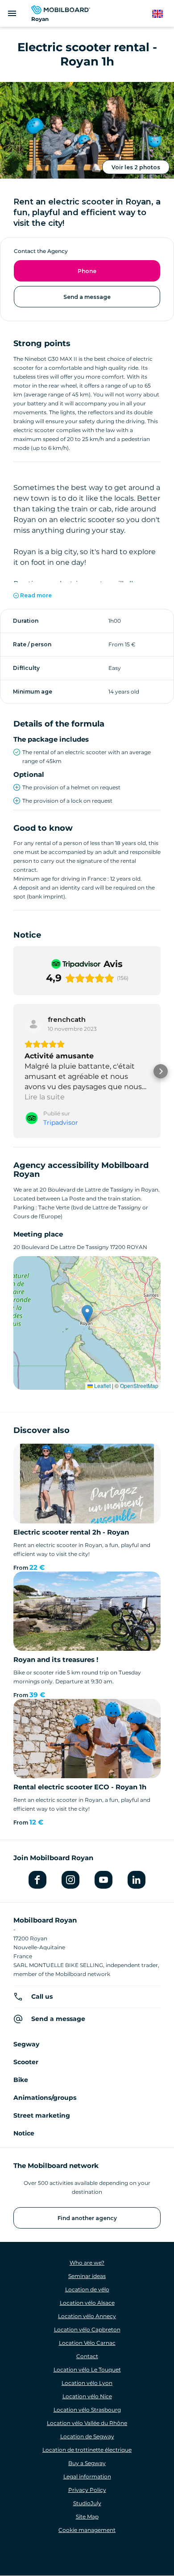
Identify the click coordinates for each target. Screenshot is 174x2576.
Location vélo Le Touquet (87, 2370)
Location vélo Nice (87, 2396)
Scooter (26, 2062)
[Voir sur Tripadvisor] (33, 1024)
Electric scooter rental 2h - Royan (71, 1532)
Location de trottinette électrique (87, 2450)
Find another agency (87, 2218)
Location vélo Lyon (87, 2383)
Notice (24, 2133)
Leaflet (102, 1386)
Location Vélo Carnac (87, 2343)
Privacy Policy (87, 2490)
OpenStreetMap (139, 1386)
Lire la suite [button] (45, 1097)
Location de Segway (87, 2436)
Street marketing (42, 2115)
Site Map (87, 2517)
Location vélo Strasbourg (87, 2410)
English (162, 14)
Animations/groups (45, 2098)
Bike (21, 2080)
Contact (87, 2356)
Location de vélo (87, 2289)
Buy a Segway (87, 2463)
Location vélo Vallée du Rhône (87, 2423)
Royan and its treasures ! (56, 1659)
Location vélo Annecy (87, 2316)
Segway (26, 2044)
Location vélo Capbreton (87, 2329)
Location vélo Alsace (87, 2303)
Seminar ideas (87, 2276)
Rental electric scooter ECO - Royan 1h (80, 1787)
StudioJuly (87, 2503)
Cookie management (87, 2530)
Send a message (87, 297)
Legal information (87, 2476)
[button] (13, 1071)
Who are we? (87, 2263)
